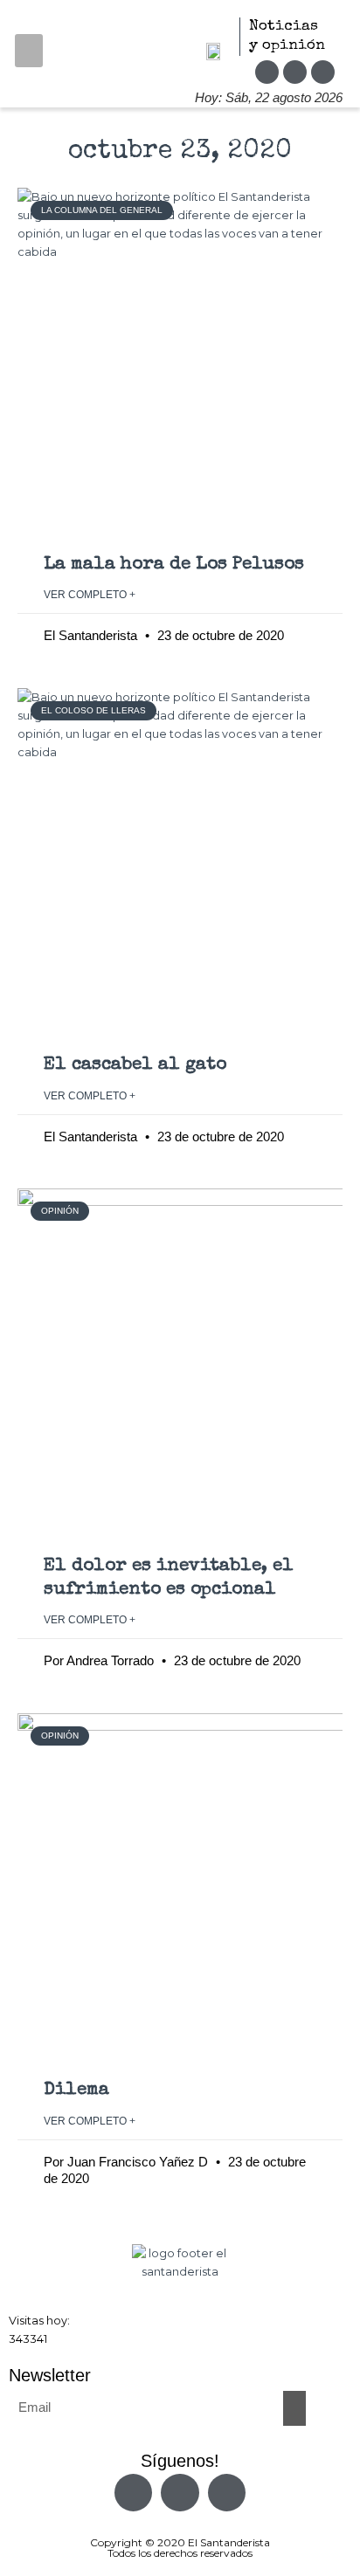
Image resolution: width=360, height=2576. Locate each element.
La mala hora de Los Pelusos (174, 565)
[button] (29, 51)
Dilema (76, 2090)
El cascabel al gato (135, 1065)
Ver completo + (90, 595)
